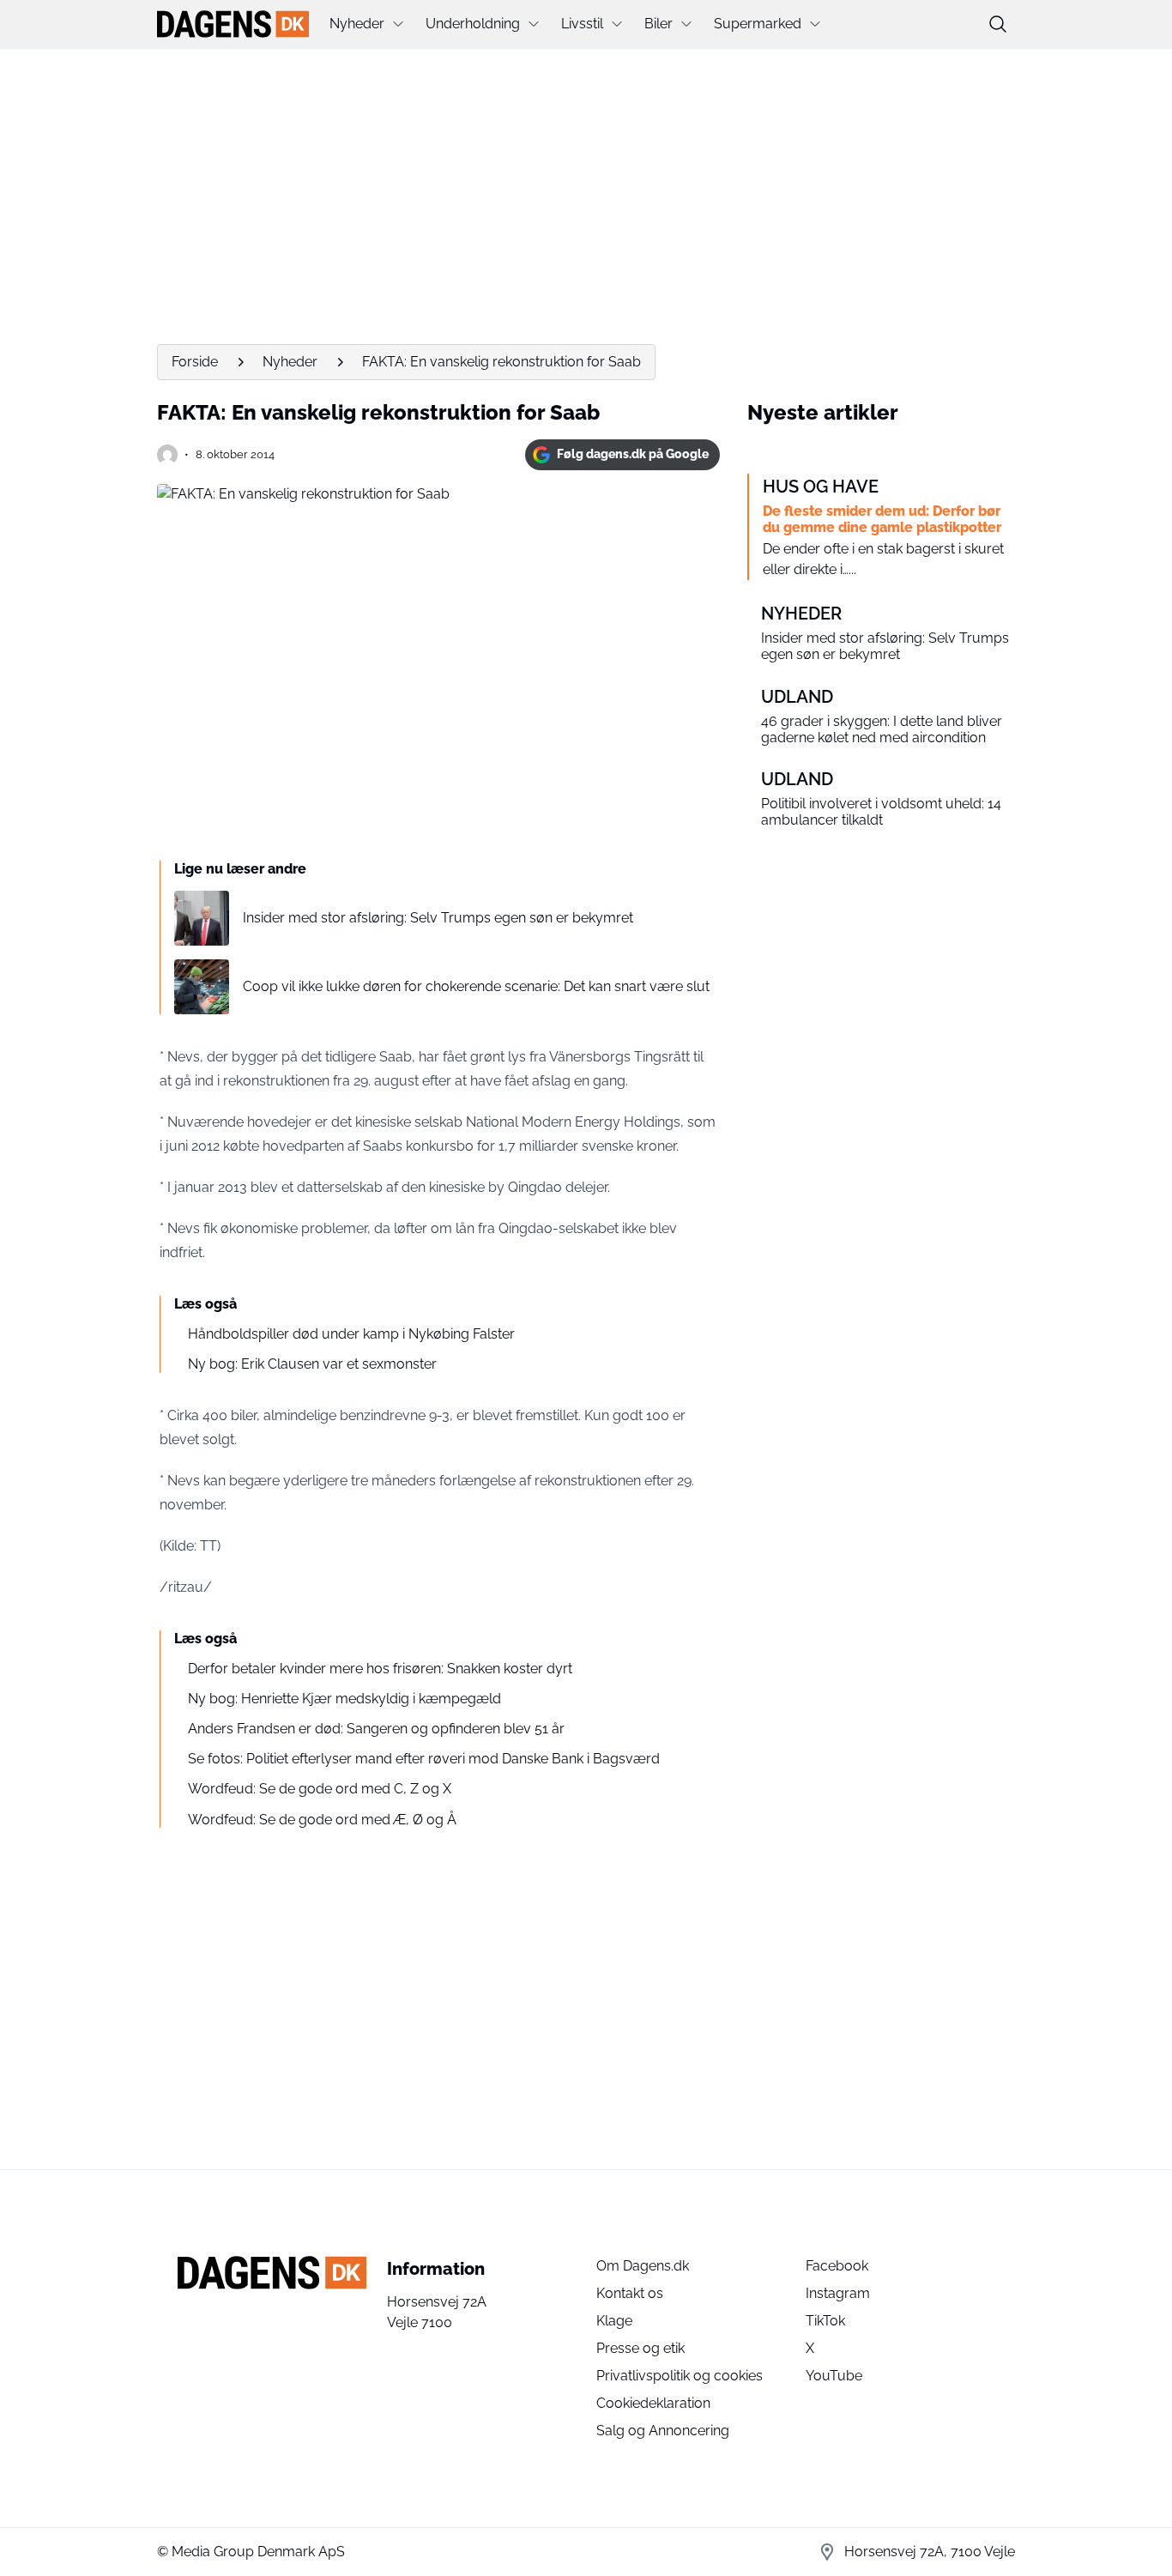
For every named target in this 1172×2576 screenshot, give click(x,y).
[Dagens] (233, 24)
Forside (195, 362)
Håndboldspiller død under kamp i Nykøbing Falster (351, 1334)
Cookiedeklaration (653, 2403)
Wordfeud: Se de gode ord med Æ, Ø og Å (322, 1820)
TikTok (825, 2321)
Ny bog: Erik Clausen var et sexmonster (312, 1364)
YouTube (834, 2376)
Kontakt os (630, 2293)
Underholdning (473, 24)
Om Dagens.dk (643, 2266)
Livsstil (582, 24)
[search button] (998, 24)
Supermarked (758, 24)
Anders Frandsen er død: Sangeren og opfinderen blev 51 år (376, 1729)
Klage (614, 2321)
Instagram (838, 2293)
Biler (658, 24)
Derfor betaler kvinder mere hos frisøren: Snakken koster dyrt (380, 1669)
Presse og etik (640, 2348)
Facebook (837, 2266)
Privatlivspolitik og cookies (680, 2376)
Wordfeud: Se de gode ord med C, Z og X (320, 1789)
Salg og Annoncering (663, 2431)
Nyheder (357, 24)
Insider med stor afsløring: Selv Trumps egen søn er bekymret (438, 918)
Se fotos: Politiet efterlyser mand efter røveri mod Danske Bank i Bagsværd (424, 1759)
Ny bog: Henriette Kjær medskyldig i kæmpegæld (344, 1699)
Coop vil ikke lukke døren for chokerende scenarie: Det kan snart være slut (476, 986)
